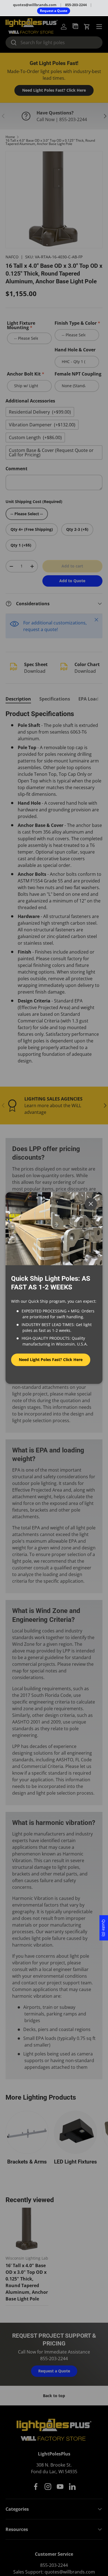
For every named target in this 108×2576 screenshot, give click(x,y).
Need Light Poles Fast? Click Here (51, 1360)
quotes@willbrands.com (35, 5)
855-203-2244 (76, 5)
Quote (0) (104, 1928)
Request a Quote (54, 11)
